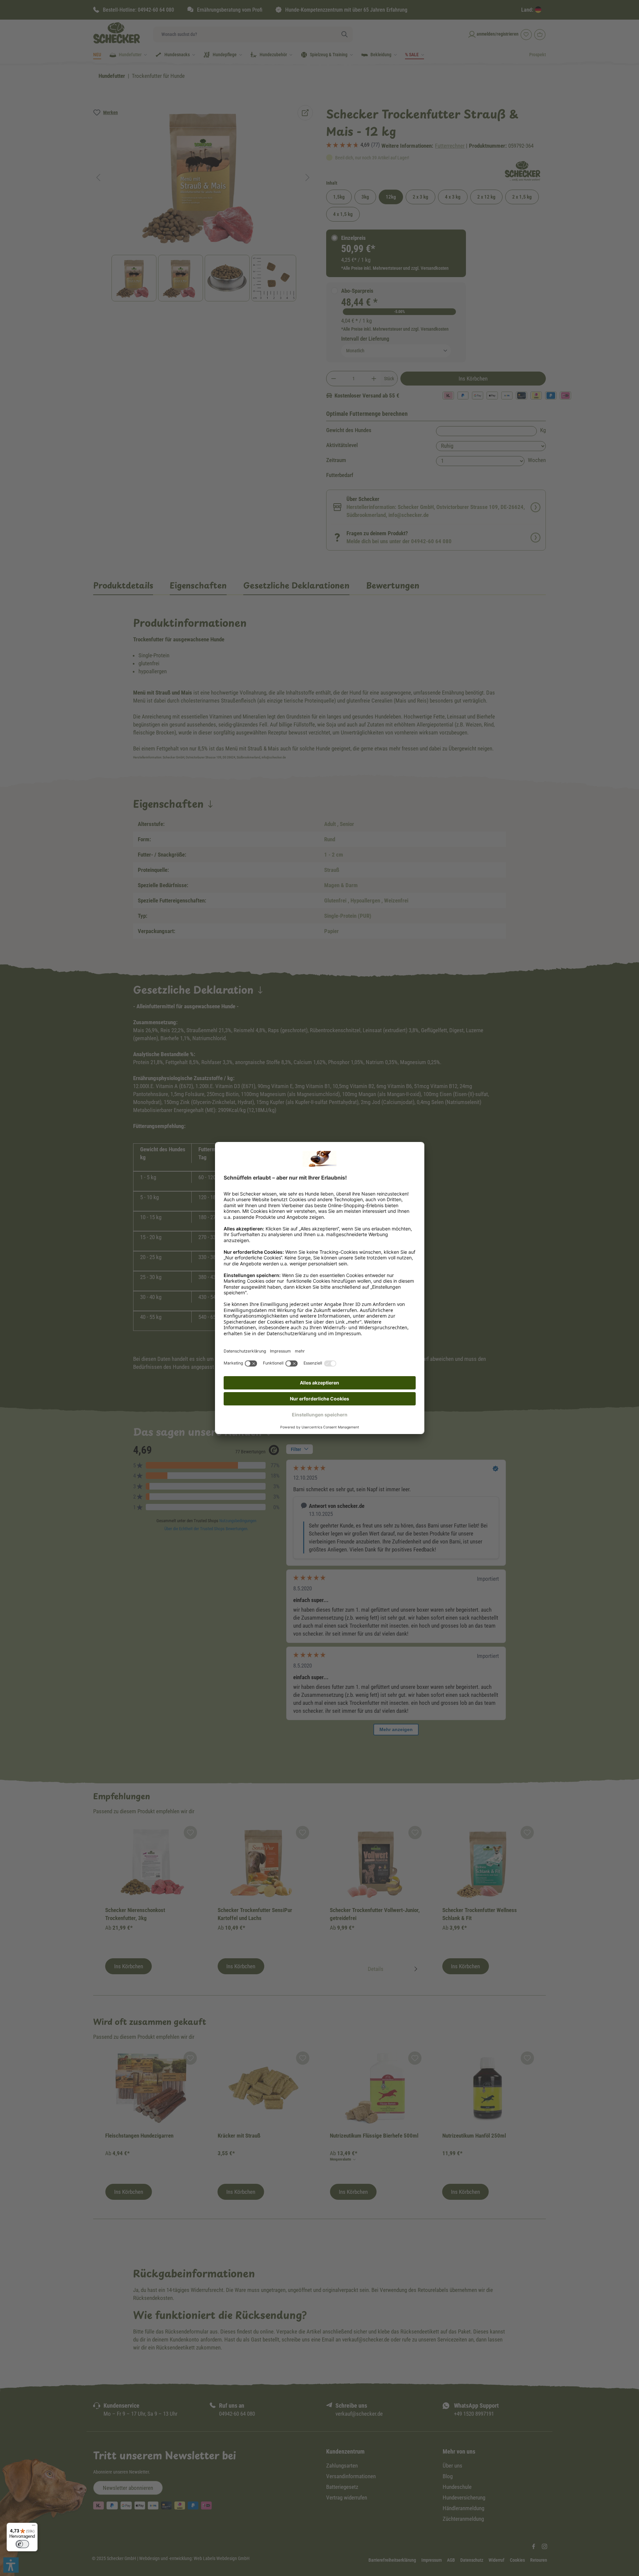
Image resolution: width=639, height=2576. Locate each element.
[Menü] (34, 2527)
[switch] (22, 2544)
